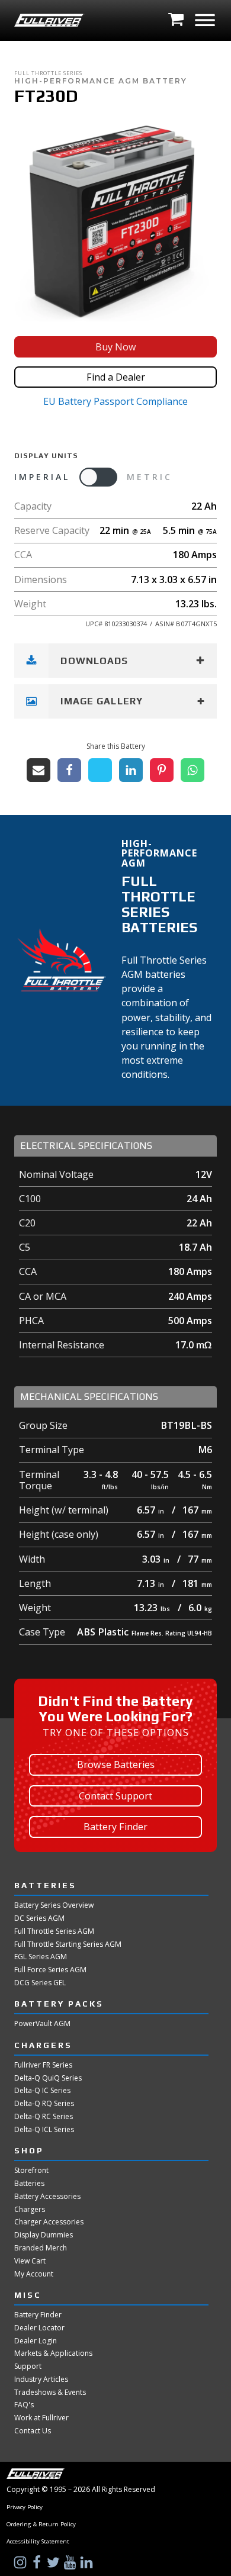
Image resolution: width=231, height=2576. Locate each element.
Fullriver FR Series (43, 2065)
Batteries (29, 2184)
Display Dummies (44, 2235)
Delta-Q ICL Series (44, 2130)
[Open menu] (205, 20)
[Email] (38, 770)
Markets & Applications (53, 2353)
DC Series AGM (39, 1918)
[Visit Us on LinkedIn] (88, 2562)
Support (28, 2366)
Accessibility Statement (38, 2542)
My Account (34, 2274)
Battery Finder (115, 1827)
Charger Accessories (49, 2222)
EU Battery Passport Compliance (115, 401)
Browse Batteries (116, 1764)
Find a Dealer (116, 377)
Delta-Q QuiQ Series (48, 2078)
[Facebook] (69, 770)
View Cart (30, 2261)
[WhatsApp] (192, 770)
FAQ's (24, 2405)
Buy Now (116, 347)
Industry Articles (41, 2379)
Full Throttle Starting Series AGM (68, 1944)
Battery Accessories (47, 2197)
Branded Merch (41, 2248)
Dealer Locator (39, 2328)
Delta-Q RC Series (44, 2117)
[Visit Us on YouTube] (71, 2562)
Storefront (31, 2171)
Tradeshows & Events (50, 2393)
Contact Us (33, 2431)
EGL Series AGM (41, 1957)
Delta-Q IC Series (42, 2091)
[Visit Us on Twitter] (54, 2562)
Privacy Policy (25, 2507)
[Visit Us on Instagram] (21, 2562)
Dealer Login (36, 2341)
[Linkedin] (131, 770)
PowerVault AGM (42, 2024)
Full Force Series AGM (50, 1970)
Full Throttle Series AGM (54, 1931)
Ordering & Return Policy (41, 2525)
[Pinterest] (162, 770)
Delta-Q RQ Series (44, 2104)
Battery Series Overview (54, 1905)
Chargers (30, 2210)
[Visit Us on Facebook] (38, 2562)
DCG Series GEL (40, 1983)
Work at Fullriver (41, 2418)
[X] (100, 770)
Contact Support (115, 1796)
